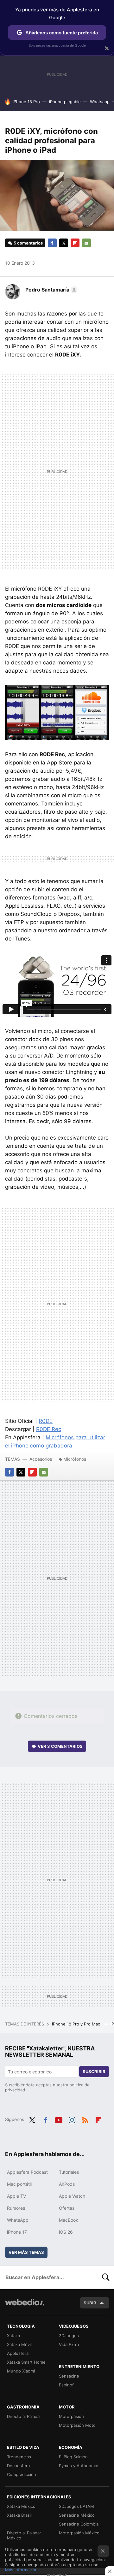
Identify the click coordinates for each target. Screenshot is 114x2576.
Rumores (16, 2208)
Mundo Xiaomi (21, 2371)
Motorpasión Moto (77, 2425)
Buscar (106, 2277)
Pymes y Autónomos (79, 2466)
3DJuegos (69, 2336)
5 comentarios (28, 243)
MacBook (69, 2220)
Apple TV (16, 2196)
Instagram (72, 2119)
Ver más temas (26, 2252)
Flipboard (75, 243)
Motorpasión (71, 2416)
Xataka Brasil (19, 2515)
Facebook (52, 243)
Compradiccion (22, 2474)
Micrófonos (75, 1459)
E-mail (86, 243)
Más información (21, 2570)
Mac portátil (19, 2184)
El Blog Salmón (73, 2457)
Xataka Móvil (19, 2344)
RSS (85, 2119)
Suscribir (94, 2072)
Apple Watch (72, 2196)
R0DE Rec (49, 1429)
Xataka (13, 2336)
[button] (51, 290)
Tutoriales (69, 2172)
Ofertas (67, 2208)
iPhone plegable (65, 102)
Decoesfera (18, 2466)
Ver (60, 1746)
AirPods (67, 2184)
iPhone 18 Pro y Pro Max (77, 2024)
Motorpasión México (79, 2533)
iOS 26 (66, 2232)
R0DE (46, 1421)
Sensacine (69, 2376)
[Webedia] (25, 2306)
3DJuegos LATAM (76, 2506)
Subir (90, 2303)
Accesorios (41, 1459)
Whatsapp (100, 102)
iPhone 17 (17, 2232)
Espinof (66, 2385)
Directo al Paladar (24, 2416)
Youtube (59, 2119)
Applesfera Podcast (27, 2172)
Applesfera (18, 2353)
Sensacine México (77, 2515)
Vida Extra (69, 2344)
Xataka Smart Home (26, 2362)
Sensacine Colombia (79, 2524)
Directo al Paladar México (24, 2535)
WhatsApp (18, 2220)
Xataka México (21, 2506)
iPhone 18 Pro (26, 102)
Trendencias (19, 2457)
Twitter (64, 243)
